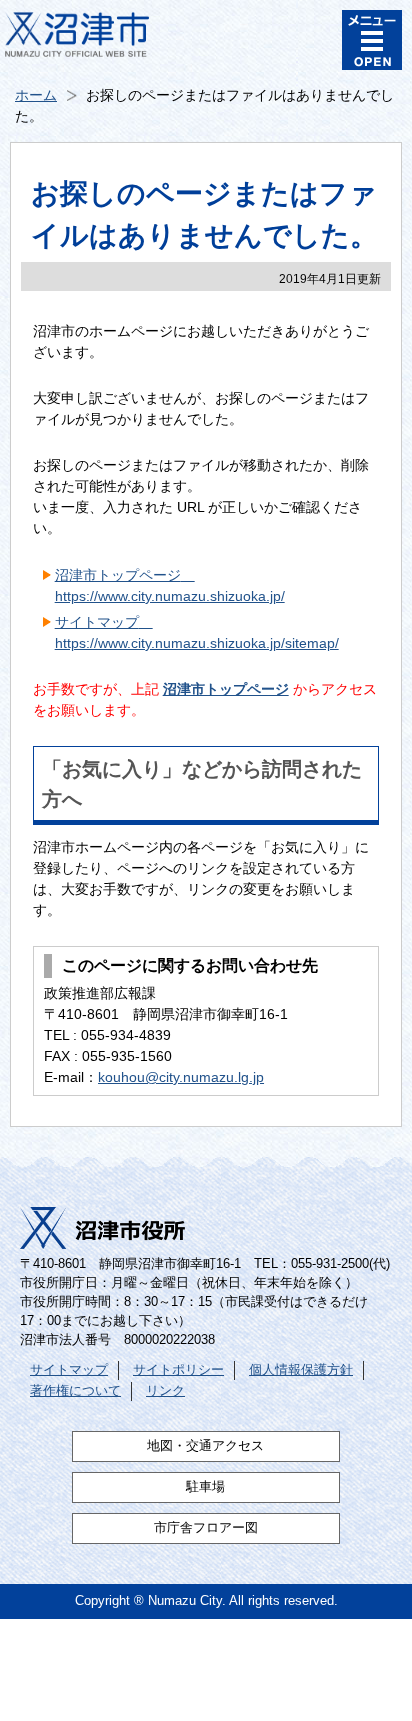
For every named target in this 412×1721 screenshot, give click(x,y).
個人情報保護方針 (301, 1370)
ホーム (36, 95)
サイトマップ (69, 1370)
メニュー (372, 40)
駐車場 (205, 1487)
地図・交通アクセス (205, 1446)
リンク (165, 1391)
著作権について (75, 1391)
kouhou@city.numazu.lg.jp (181, 1077)
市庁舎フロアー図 (206, 1528)
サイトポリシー (178, 1370)
